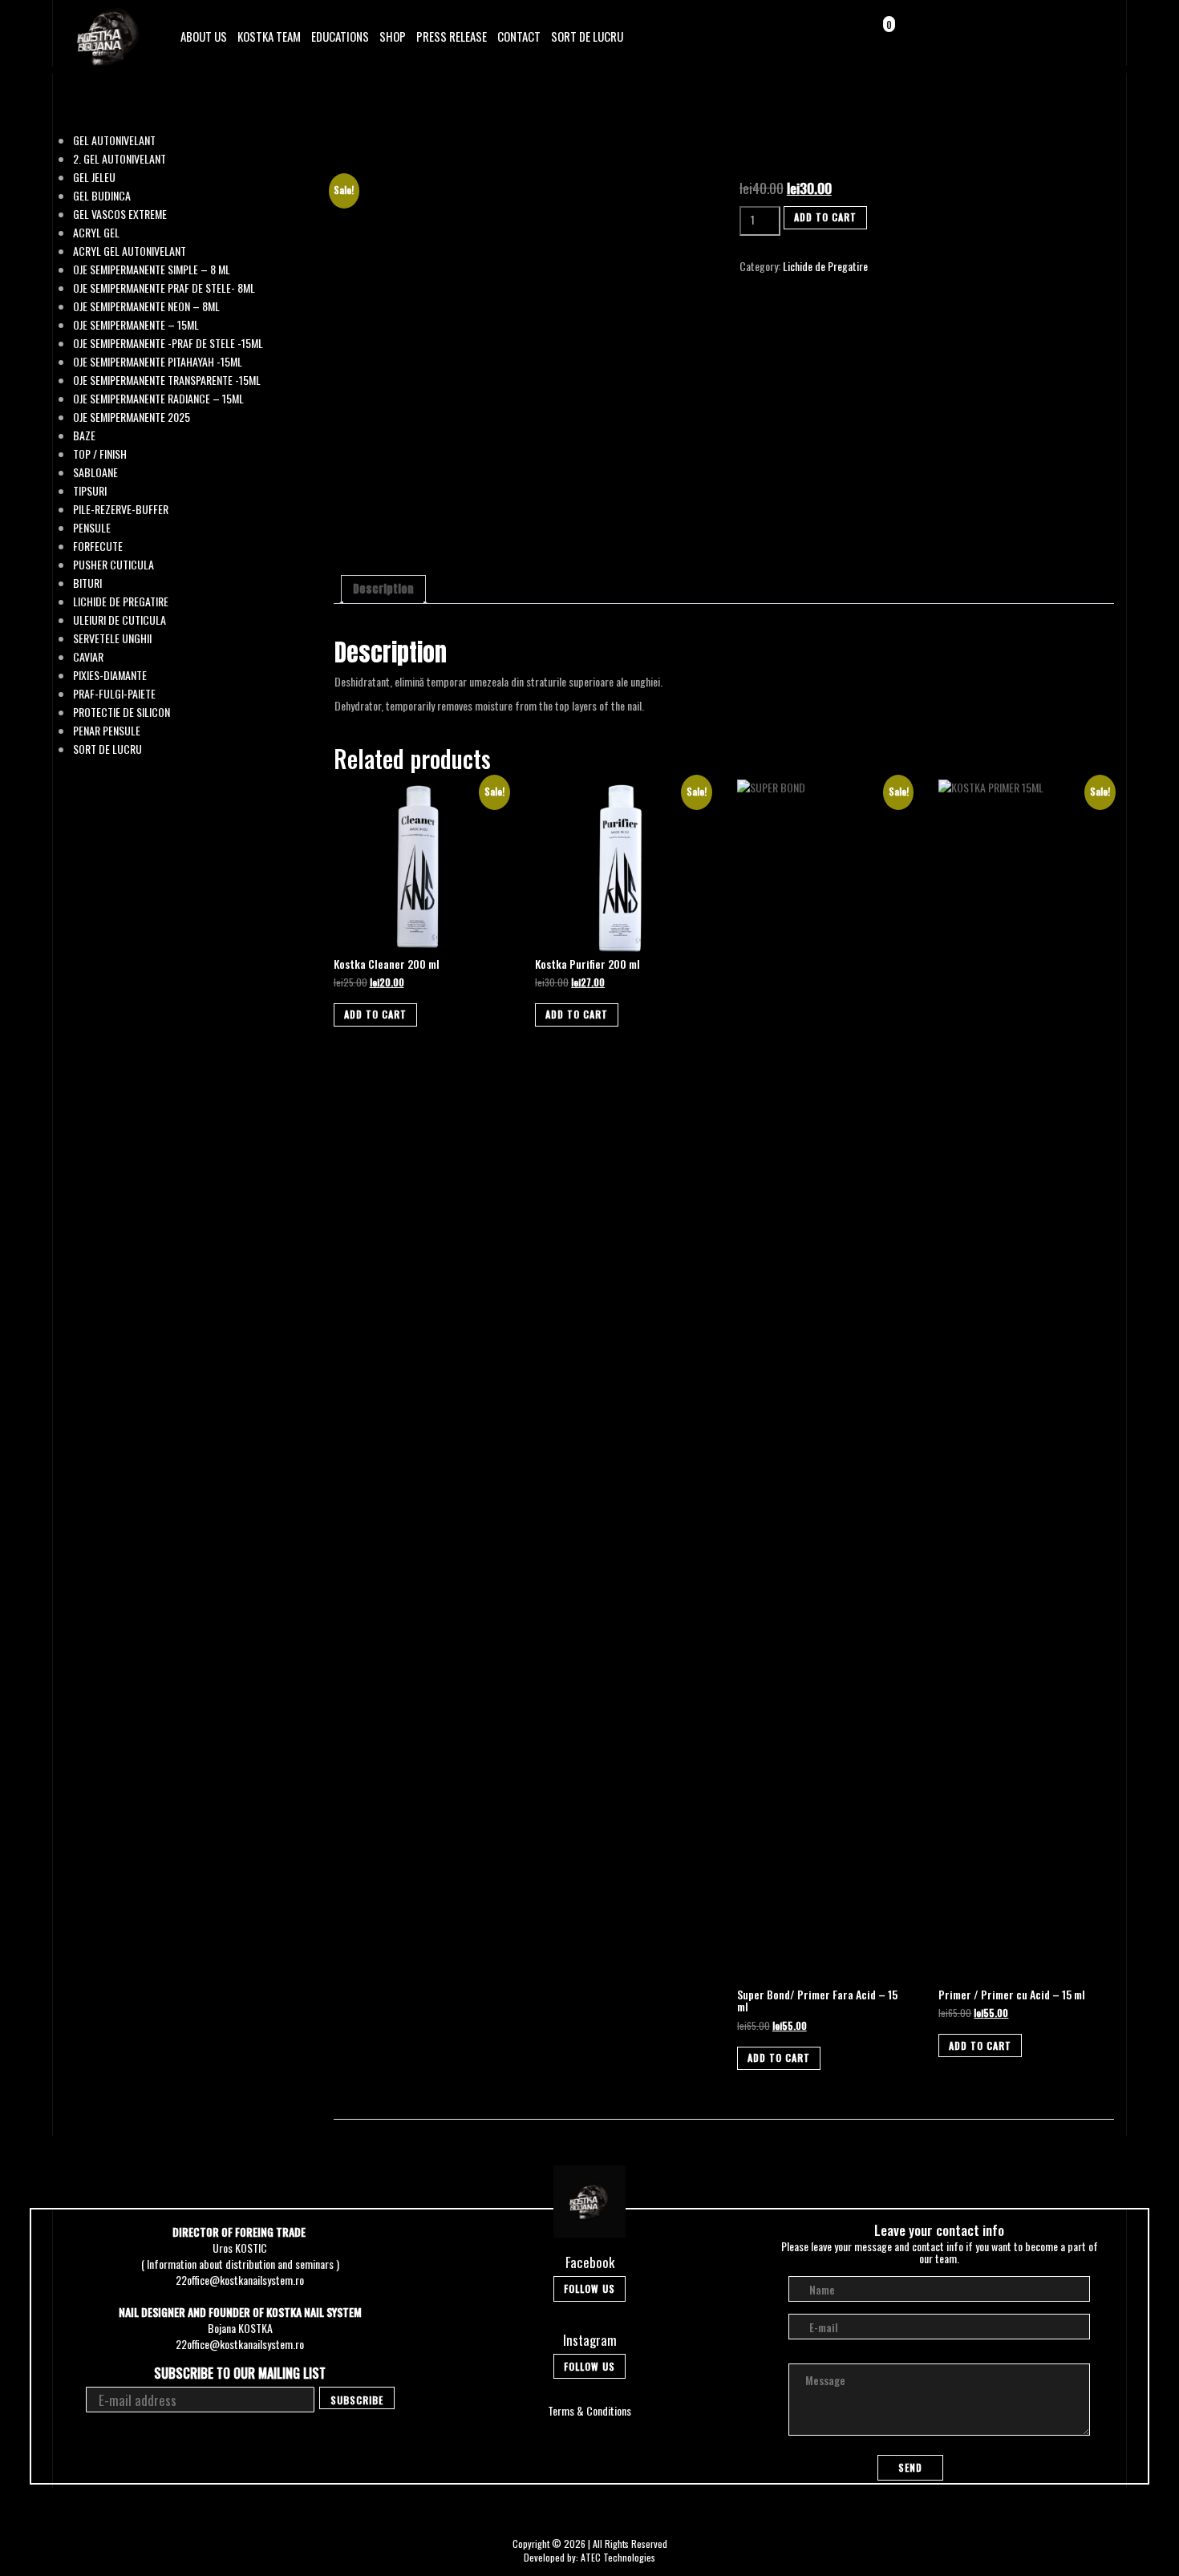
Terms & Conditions (589, 2410)
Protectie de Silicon (122, 712)
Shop (393, 36)
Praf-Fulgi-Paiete (114, 694)
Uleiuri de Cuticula (120, 620)
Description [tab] (383, 589)
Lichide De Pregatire (121, 601)
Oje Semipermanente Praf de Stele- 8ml (164, 288)
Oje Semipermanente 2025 (132, 417)
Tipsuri (90, 491)
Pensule (92, 528)
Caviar (88, 657)
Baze (84, 435)
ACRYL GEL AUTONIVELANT (130, 251)
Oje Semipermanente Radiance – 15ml (158, 399)
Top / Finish (100, 454)
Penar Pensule (107, 731)
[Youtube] (1092, 35)
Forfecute (98, 546)
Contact (519, 36)
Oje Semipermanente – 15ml (136, 325)
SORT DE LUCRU (587, 36)
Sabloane (95, 472)
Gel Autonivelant (114, 140)
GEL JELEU (94, 177)
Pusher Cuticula (113, 565)
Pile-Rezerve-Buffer (121, 509)
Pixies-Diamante (110, 675)
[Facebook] (1047, 35)
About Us (204, 36)
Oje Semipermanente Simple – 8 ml (152, 269)
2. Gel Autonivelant (120, 159)
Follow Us (589, 2288)
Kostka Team (269, 36)
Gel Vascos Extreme (120, 214)
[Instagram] (1070, 35)
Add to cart (825, 217)
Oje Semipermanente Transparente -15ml (167, 380)
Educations (340, 36)
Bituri (87, 583)
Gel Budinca (102, 196)
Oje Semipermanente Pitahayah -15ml (158, 362)
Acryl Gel (96, 233)
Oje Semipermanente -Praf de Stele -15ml (168, 343)
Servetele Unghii (112, 638)
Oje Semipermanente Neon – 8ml (146, 306)
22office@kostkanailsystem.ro (240, 2280)
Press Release (452, 36)
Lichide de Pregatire (825, 266)
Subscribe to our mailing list (240, 2373)
